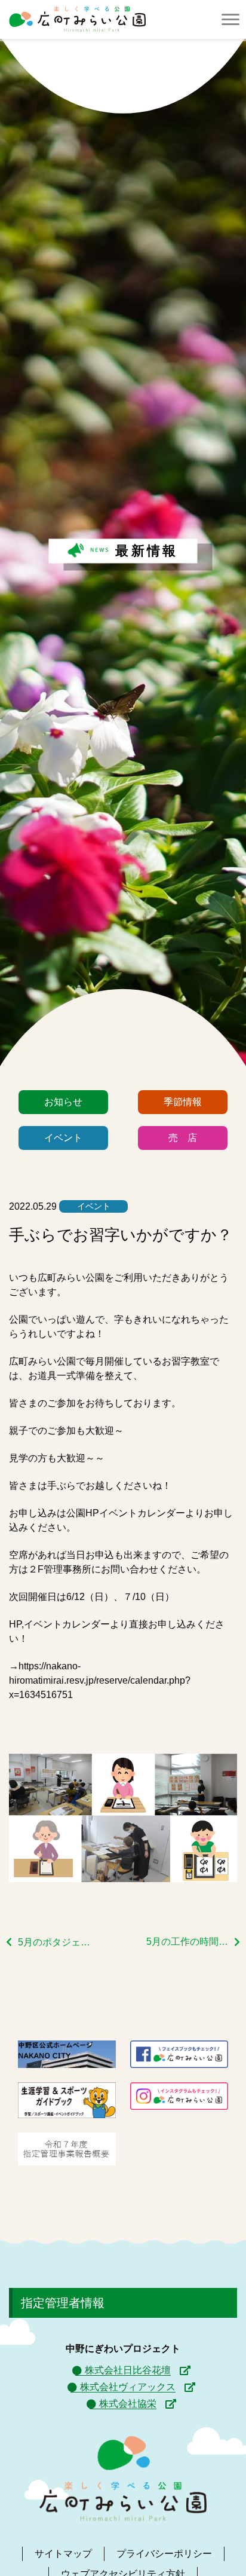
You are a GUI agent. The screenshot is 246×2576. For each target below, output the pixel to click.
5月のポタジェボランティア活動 (59, 1942)
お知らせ (63, 1102)
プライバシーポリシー (164, 2554)
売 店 (183, 1138)
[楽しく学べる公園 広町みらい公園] (77, 19)
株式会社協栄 (128, 2404)
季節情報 (183, 1102)
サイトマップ (63, 2554)
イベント (63, 1138)
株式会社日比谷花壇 (128, 2370)
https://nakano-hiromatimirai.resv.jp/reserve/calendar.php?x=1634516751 (100, 1680)
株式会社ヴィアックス (128, 2387)
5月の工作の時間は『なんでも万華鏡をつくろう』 (193, 1942)
